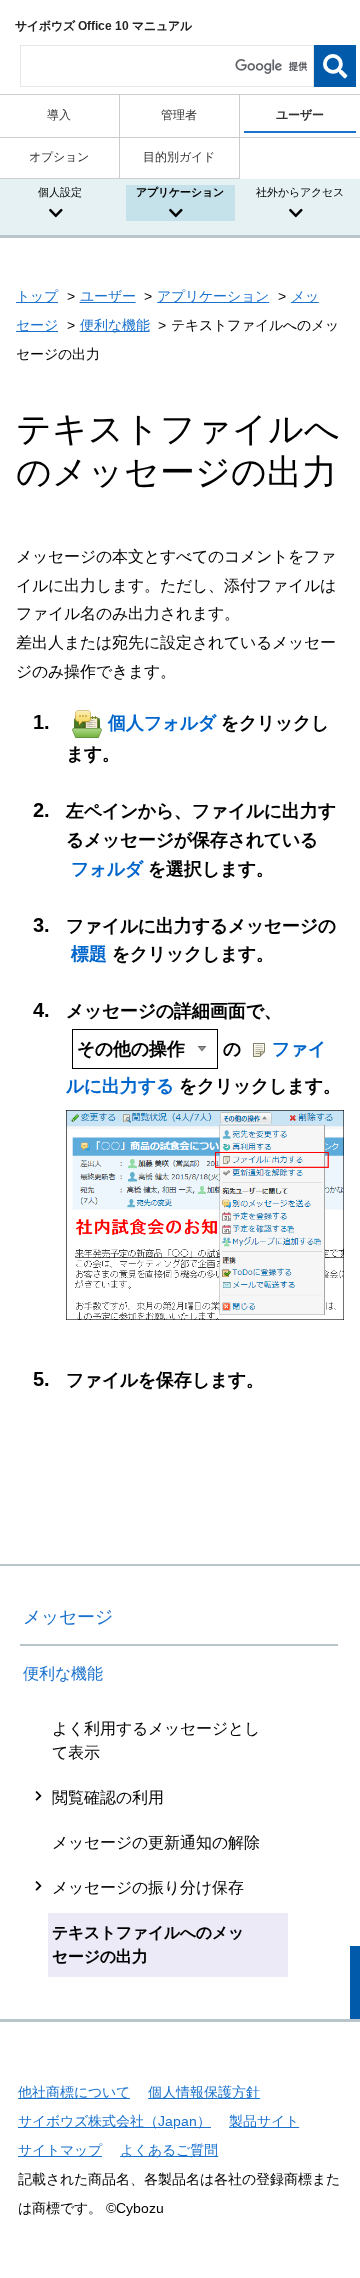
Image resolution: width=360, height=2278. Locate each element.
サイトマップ (60, 2150)
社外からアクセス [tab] (300, 192)
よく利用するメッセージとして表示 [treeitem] (156, 1740)
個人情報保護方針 (204, 2092)
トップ (37, 296)
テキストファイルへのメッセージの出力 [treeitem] (148, 1944)
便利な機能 (115, 325)
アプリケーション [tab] (180, 192)
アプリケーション (213, 296)
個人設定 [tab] (60, 192)
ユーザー (108, 296)
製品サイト (264, 2121)
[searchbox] (167, 66)
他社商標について (74, 2092)
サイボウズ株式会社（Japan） (114, 2121)
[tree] (179, 1842)
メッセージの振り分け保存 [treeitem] (148, 1887)
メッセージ (68, 1617)
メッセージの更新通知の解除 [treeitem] (156, 1842)
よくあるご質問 (169, 2150)
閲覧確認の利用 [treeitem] (108, 1797)
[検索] (335, 66)
